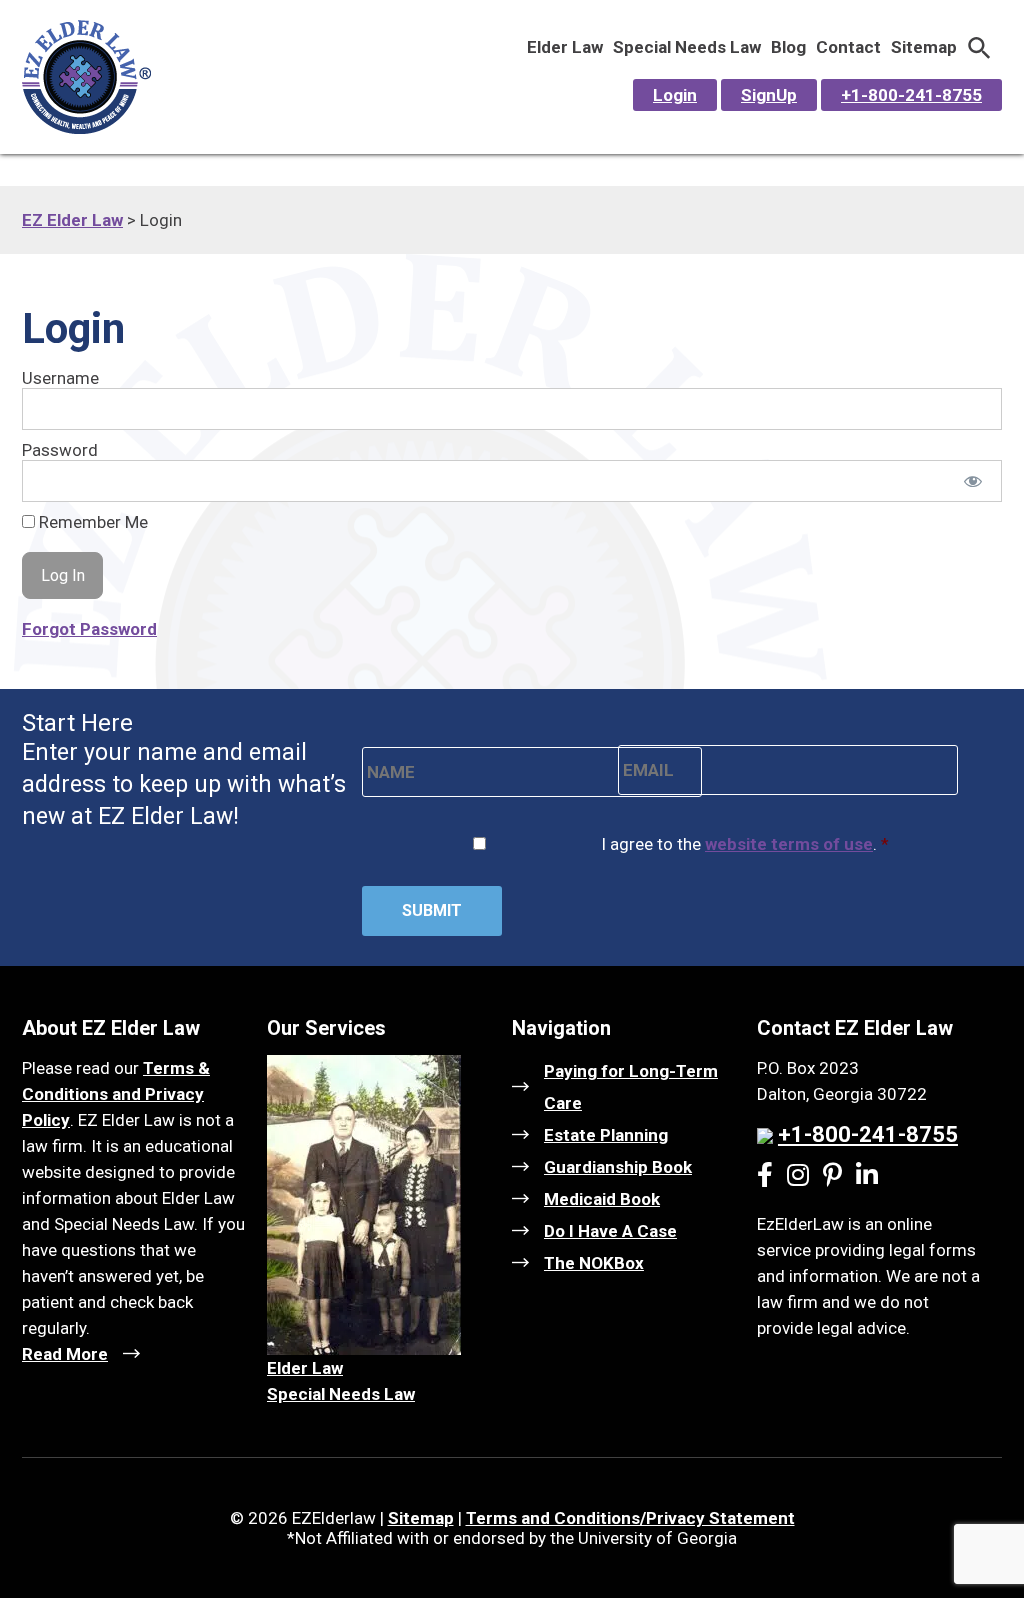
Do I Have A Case (610, 1231)
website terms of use (789, 844)
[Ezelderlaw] (86, 128)
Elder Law (565, 47)
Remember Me (91, 522)
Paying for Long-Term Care (631, 1087)
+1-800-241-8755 (911, 95)
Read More (65, 1354)
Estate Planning (606, 1135)
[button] (979, 47)
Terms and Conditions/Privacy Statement (630, 1518)
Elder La (299, 1368)
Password (60, 450)
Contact (848, 47)
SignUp (769, 95)
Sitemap (924, 47)
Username (60, 378)
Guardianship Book (618, 1167)
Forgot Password (89, 629)
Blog (788, 47)
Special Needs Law (687, 47)
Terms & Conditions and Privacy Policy (116, 1094)
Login (675, 95)
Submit (432, 910)
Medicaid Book (602, 1199)
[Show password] (973, 481)
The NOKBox (594, 1263)
